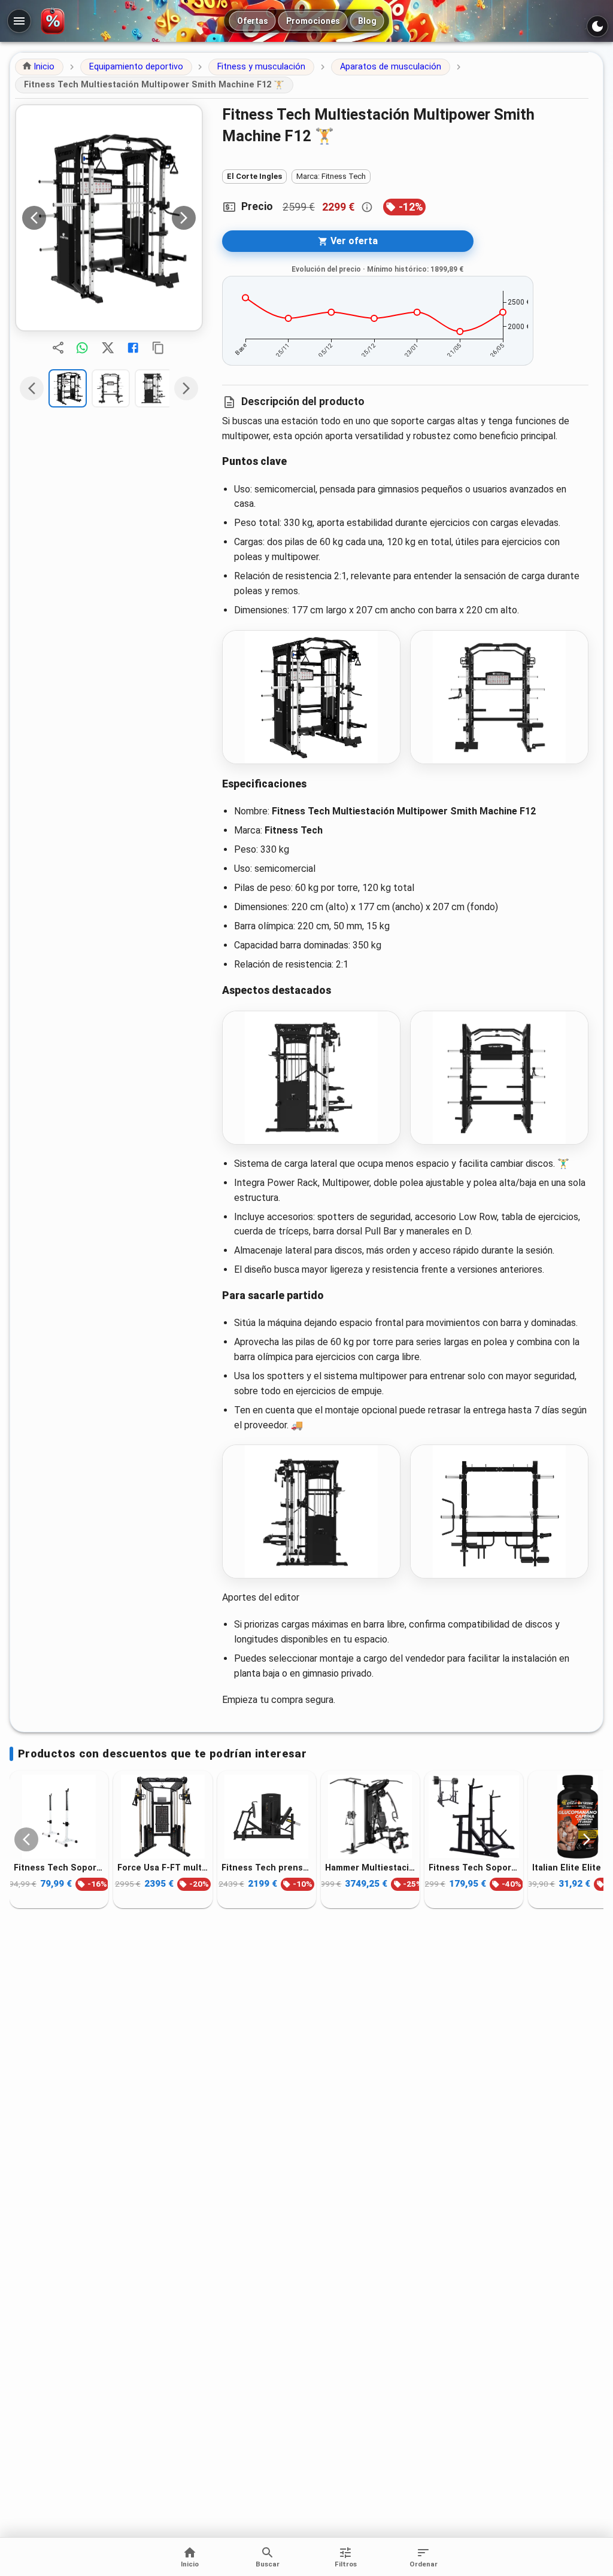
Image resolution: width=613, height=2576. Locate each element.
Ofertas (253, 21)
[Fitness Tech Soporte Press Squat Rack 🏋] (59, 1817)
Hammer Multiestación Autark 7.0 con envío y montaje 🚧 (370, 1868)
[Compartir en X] (108, 348)
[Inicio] (55, 21)
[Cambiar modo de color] (597, 26)
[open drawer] (19, 21)
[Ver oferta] (109, 218)
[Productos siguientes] (587, 1839)
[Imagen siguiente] (184, 218)
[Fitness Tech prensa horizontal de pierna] (267, 1817)
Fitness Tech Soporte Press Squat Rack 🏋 (59, 1868)
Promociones (313, 21)
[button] (39, 67)
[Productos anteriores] (26, 1839)
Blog (367, 21)
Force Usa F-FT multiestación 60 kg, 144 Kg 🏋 (163, 1868)
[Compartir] (58, 348)
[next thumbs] (186, 388)
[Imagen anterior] (34, 218)
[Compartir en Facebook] (133, 348)
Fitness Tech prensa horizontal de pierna (267, 1868)
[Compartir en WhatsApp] (82, 348)
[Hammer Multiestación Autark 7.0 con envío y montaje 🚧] (370, 1817)
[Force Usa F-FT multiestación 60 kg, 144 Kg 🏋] (163, 1817)
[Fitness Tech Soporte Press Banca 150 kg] (474, 1817)
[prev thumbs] (32, 388)
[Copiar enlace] (158, 348)
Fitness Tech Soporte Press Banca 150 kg (474, 1868)
